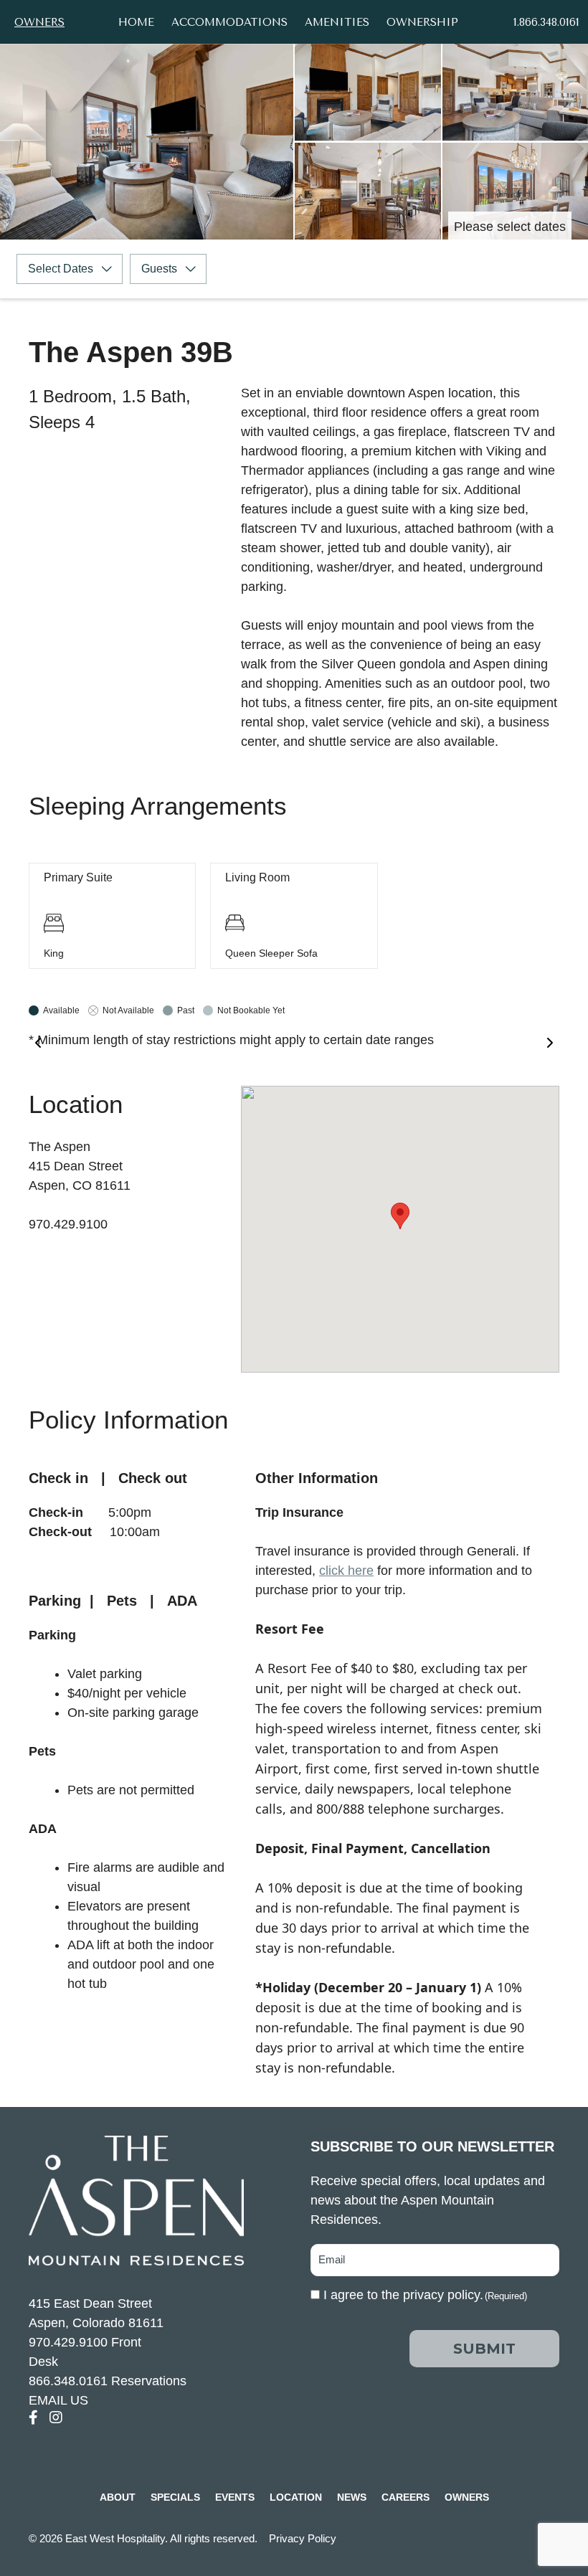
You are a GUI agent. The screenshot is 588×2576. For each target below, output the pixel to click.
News (352, 2497)
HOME (136, 22)
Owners (39, 22)
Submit (484, 2349)
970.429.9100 (68, 2342)
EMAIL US (58, 2400)
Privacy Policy (303, 2538)
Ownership (422, 22)
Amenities (337, 22)
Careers (406, 2497)
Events (235, 2497)
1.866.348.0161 (546, 22)
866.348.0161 (68, 2381)
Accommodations (229, 22)
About (118, 2497)
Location (296, 2497)
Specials (175, 2497)
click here (346, 1571)
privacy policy (441, 2295)
